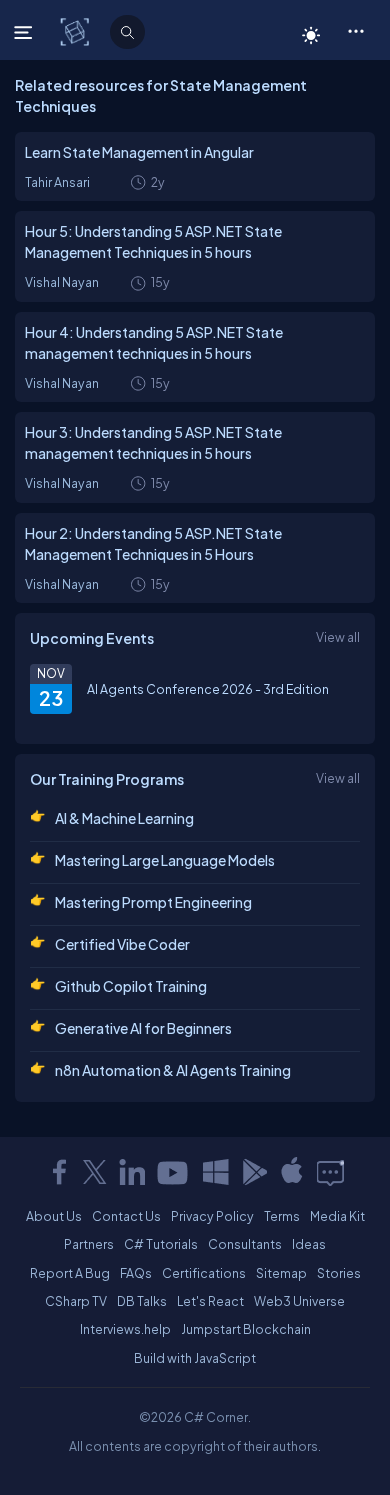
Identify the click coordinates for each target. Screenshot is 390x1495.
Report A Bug (70, 1273)
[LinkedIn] (132, 1172)
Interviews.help (125, 1329)
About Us (54, 1216)
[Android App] (254, 1172)
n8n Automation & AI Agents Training (173, 1070)
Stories (339, 1273)
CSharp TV (76, 1301)
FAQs (136, 1273)
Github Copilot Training (131, 986)
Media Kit (337, 1216)
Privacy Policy (212, 1216)
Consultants (245, 1244)
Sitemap (281, 1273)
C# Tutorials (161, 1244)
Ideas (309, 1244)
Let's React (210, 1301)
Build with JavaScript (195, 1358)
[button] (355, 30)
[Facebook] (59, 1172)
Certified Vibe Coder (122, 944)
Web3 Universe (299, 1301)
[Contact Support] (330, 1172)
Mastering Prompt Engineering (153, 902)
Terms (282, 1216)
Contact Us (126, 1216)
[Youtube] (174, 1172)
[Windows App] (216, 1172)
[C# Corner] (76, 31)
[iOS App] (292, 1172)
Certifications (204, 1273)
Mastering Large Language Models (165, 860)
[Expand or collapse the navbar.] (25, 32)
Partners (89, 1244)
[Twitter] (95, 1172)
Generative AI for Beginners (143, 1028)
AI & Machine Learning (124, 818)
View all (338, 637)
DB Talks (142, 1301)
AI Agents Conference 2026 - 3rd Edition (208, 689)
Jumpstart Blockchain (246, 1329)
